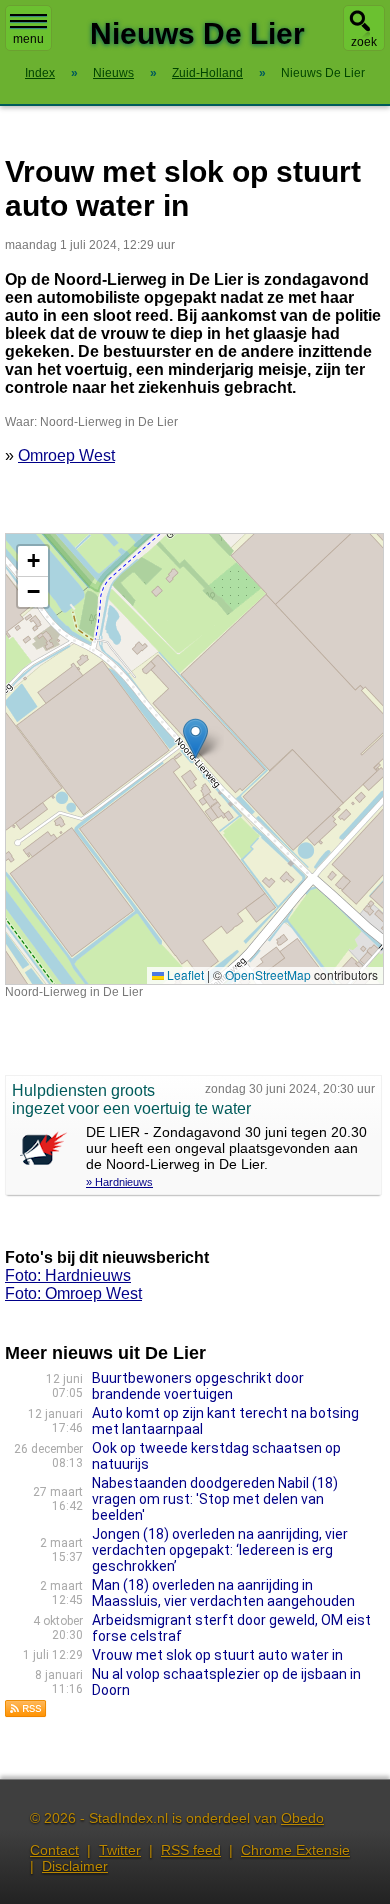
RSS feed (191, 1850)
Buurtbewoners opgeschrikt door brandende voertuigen (198, 1386)
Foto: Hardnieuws (68, 1275)
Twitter (120, 1850)
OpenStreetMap (268, 974)
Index (40, 73)
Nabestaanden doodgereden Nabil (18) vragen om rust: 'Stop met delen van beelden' (215, 1499)
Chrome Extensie (295, 1850)
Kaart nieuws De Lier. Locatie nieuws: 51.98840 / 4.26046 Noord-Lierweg (192, 758)
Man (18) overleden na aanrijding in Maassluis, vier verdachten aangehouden (223, 1593)
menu (28, 39)
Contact (54, 1850)
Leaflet (184, 974)
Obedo (302, 1818)
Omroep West (66, 455)
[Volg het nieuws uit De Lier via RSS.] (26, 1712)
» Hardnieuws (119, 1182)
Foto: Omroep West (73, 1293)
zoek (364, 42)
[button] (195, 738)
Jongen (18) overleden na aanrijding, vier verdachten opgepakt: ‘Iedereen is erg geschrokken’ (220, 1550)
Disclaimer (75, 1866)
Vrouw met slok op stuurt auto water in (217, 1655)
